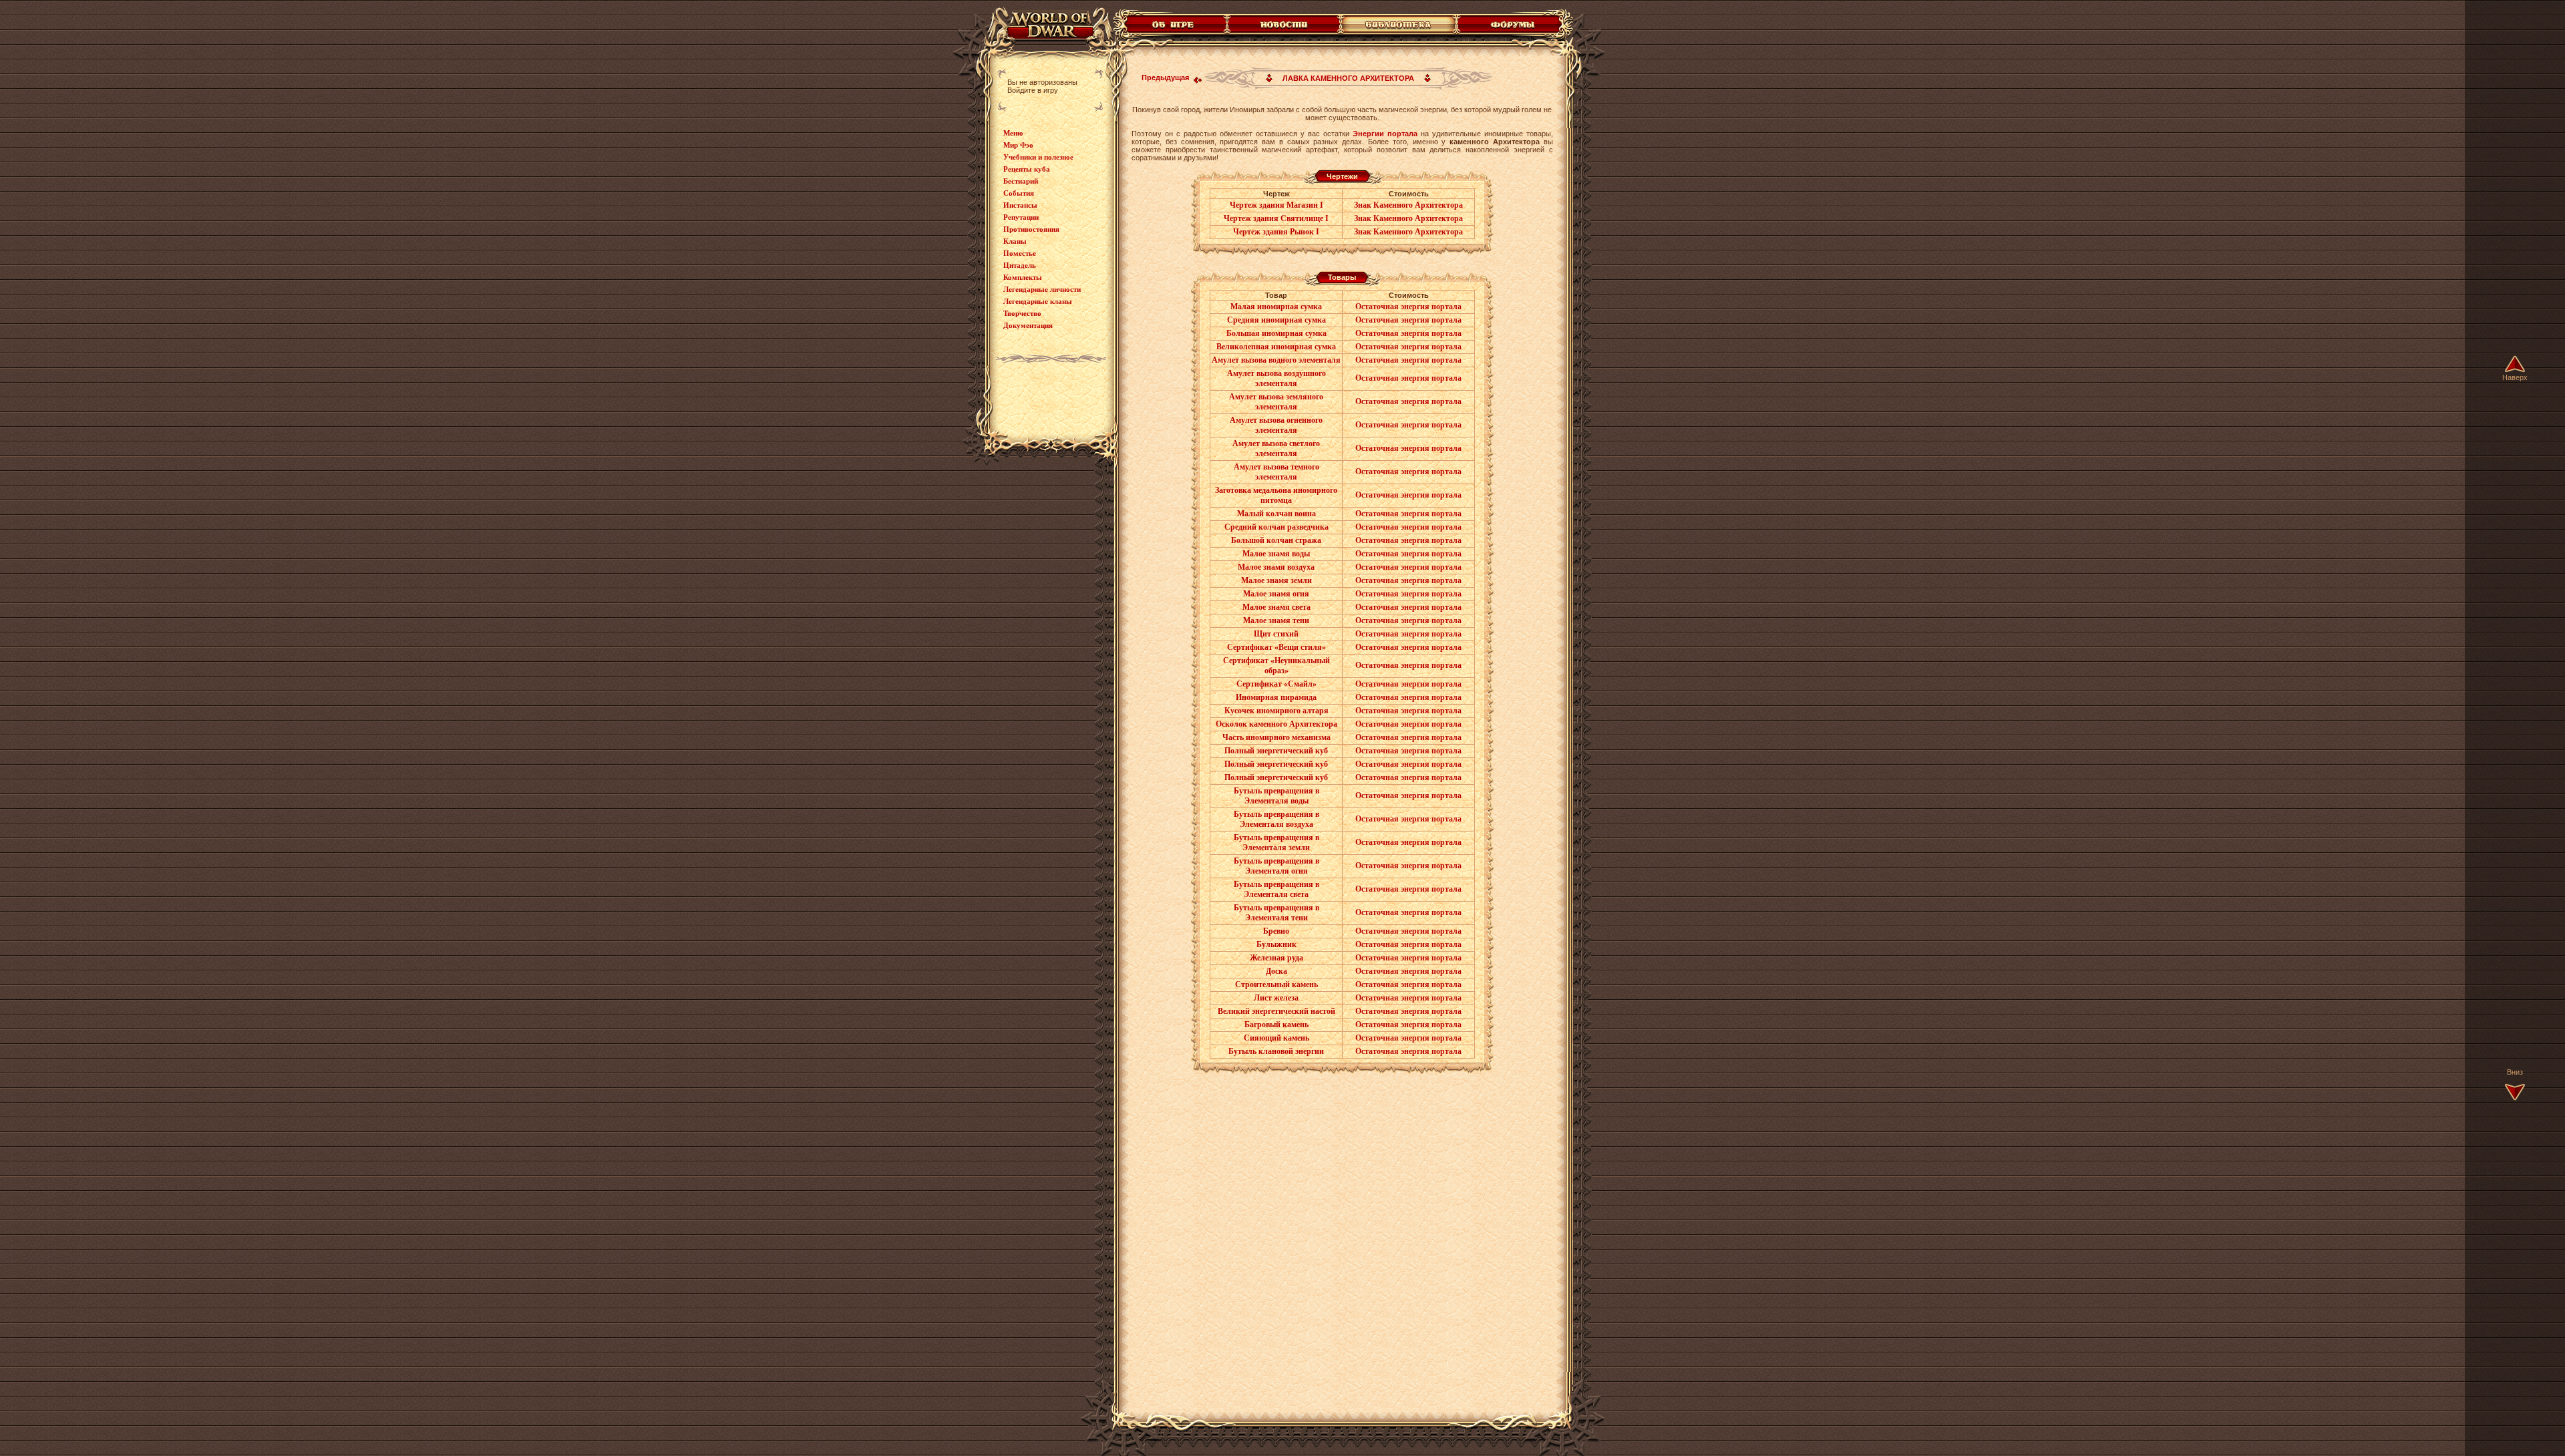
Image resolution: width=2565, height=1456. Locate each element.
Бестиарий (1021, 181)
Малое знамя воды (1276, 554)
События (1019, 193)
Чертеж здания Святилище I (1276, 218)
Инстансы (1020, 205)
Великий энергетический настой (1276, 1011)
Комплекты (1023, 277)
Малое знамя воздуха (1276, 567)
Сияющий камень (1276, 1038)
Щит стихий (1276, 634)
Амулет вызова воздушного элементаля (1276, 378)
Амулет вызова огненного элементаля (1276, 425)
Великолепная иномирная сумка (1276, 347)
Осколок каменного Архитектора (1276, 724)
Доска (1276, 971)
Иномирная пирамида (1276, 697)
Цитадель (1020, 265)
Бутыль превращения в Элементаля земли (1276, 843)
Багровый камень (1276, 1025)
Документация (1028, 325)
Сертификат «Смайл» (1276, 684)
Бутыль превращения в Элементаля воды (1276, 796)
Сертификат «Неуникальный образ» (1276, 666)
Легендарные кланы (1038, 301)
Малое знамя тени (1276, 620)
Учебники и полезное (1038, 157)
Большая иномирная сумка (1276, 333)
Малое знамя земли (1276, 580)
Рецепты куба (1027, 169)
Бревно (1276, 931)
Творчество (1022, 313)
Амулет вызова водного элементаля (1276, 360)
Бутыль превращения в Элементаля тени (1276, 913)
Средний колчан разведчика (1276, 527)
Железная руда (1276, 958)
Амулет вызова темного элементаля (1276, 472)
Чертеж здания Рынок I (1276, 232)
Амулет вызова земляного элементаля (1276, 402)
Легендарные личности (1042, 289)
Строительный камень (1276, 984)
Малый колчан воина (1276, 514)
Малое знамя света (1276, 607)
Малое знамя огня (1276, 594)
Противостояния (1031, 229)
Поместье (1020, 253)
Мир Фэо (1018, 145)
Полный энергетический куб (1276, 751)
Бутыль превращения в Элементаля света (1276, 889)
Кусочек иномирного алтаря (1276, 711)
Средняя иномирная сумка (1276, 320)
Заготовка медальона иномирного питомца (1276, 495)
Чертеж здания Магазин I (1276, 205)
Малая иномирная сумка (1276, 307)
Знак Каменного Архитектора (1408, 205)
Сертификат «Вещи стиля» (1276, 647)
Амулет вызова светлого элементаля (1276, 448)
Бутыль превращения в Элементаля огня (1276, 866)
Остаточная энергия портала (1408, 307)
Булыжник (1276, 944)
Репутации (1021, 217)
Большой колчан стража (1276, 540)
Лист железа (1276, 998)
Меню (1013, 133)
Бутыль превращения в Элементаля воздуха (1276, 819)
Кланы (1015, 241)
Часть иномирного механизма (1276, 737)
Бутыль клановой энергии (1276, 1051)
